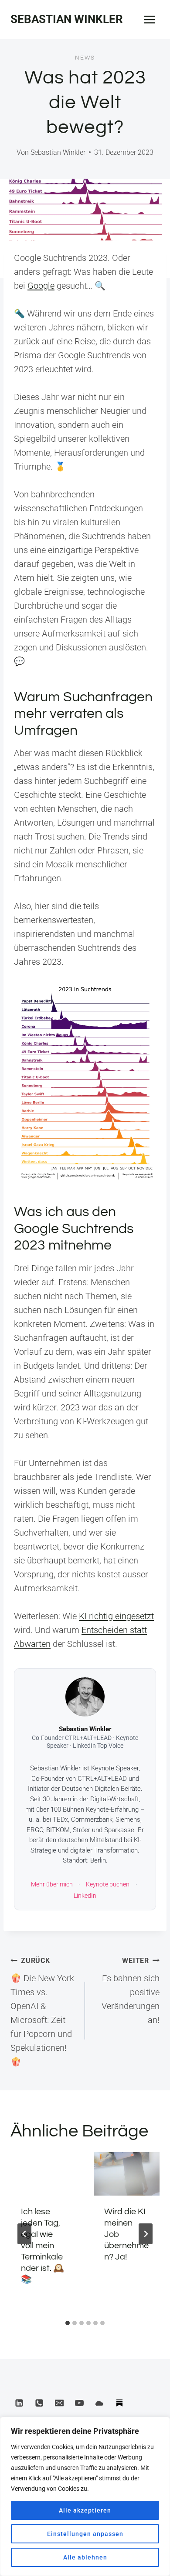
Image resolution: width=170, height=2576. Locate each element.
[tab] (68, 2323)
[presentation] (43, 2174)
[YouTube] (79, 2403)
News (85, 58)
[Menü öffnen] (149, 19)
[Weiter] (146, 2234)
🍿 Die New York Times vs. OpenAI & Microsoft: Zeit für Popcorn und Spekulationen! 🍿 (42, 2012)
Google (41, 286)
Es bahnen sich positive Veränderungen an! (131, 1991)
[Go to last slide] (24, 2234)
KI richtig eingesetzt (116, 1616)
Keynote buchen (108, 1885)
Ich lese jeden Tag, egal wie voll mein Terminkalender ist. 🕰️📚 (42, 2246)
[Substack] (119, 2403)
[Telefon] (39, 2403)
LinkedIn (85, 1896)
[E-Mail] (59, 2403)
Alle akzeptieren (85, 2510)
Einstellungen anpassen (85, 2534)
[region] (85, 2496)
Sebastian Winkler (58, 152)
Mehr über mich (52, 1885)
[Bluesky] (99, 2403)
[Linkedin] (19, 2403)
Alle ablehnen (85, 2557)
